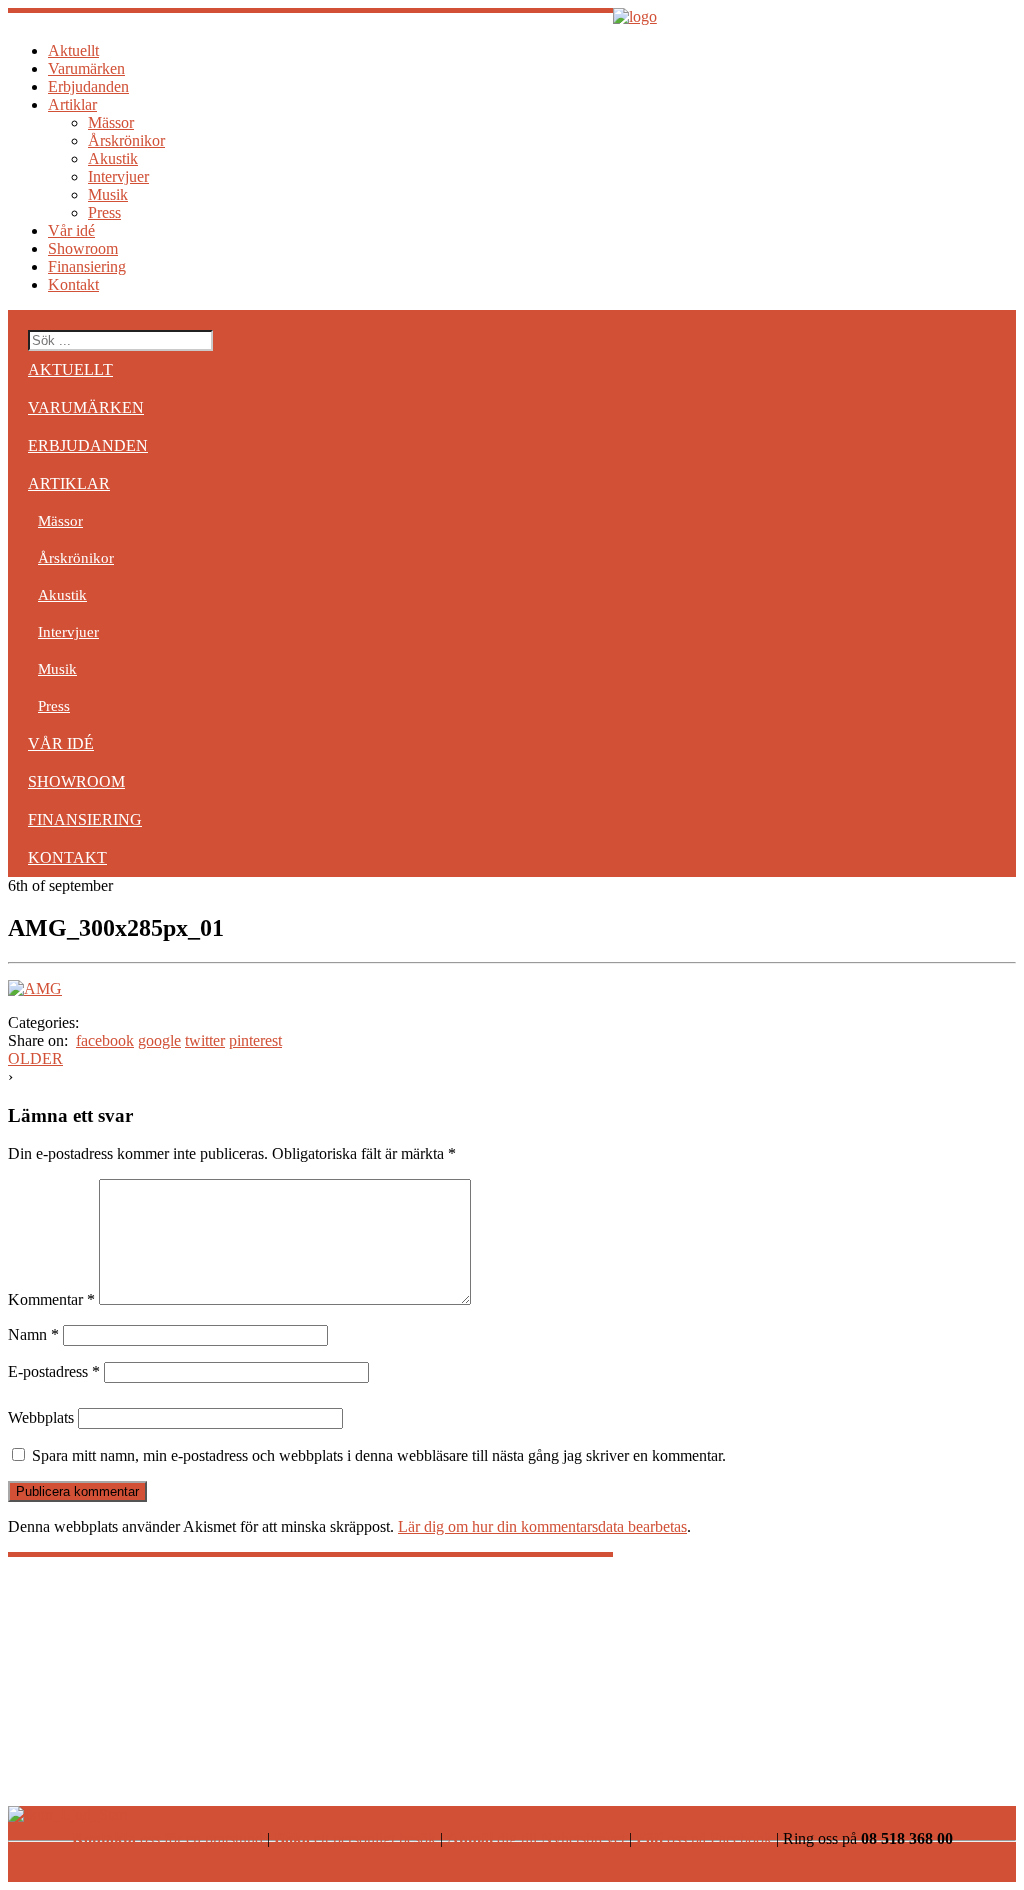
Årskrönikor (126, 140)
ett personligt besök (355, 1838)
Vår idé (71, 230)
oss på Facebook (704, 1838)
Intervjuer (118, 176)
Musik (108, 194)
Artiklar (72, 104)
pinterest (255, 1040)
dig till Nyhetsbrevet (536, 1838)
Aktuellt (73, 50)
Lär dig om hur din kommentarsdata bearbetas (542, 1526)
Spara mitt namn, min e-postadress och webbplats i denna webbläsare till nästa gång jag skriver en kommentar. (379, 1455)
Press (104, 212)
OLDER (35, 1058)
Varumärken (86, 68)
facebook (105, 1040)
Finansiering (87, 266)
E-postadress (54, 1371)
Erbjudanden (88, 86)
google (159, 1040)
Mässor (111, 122)
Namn (33, 1334)
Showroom (83, 248)
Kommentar (51, 1299)
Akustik (113, 158)
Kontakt (73, 284)
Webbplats (41, 1417)
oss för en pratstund (167, 1838)
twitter (205, 1040)
